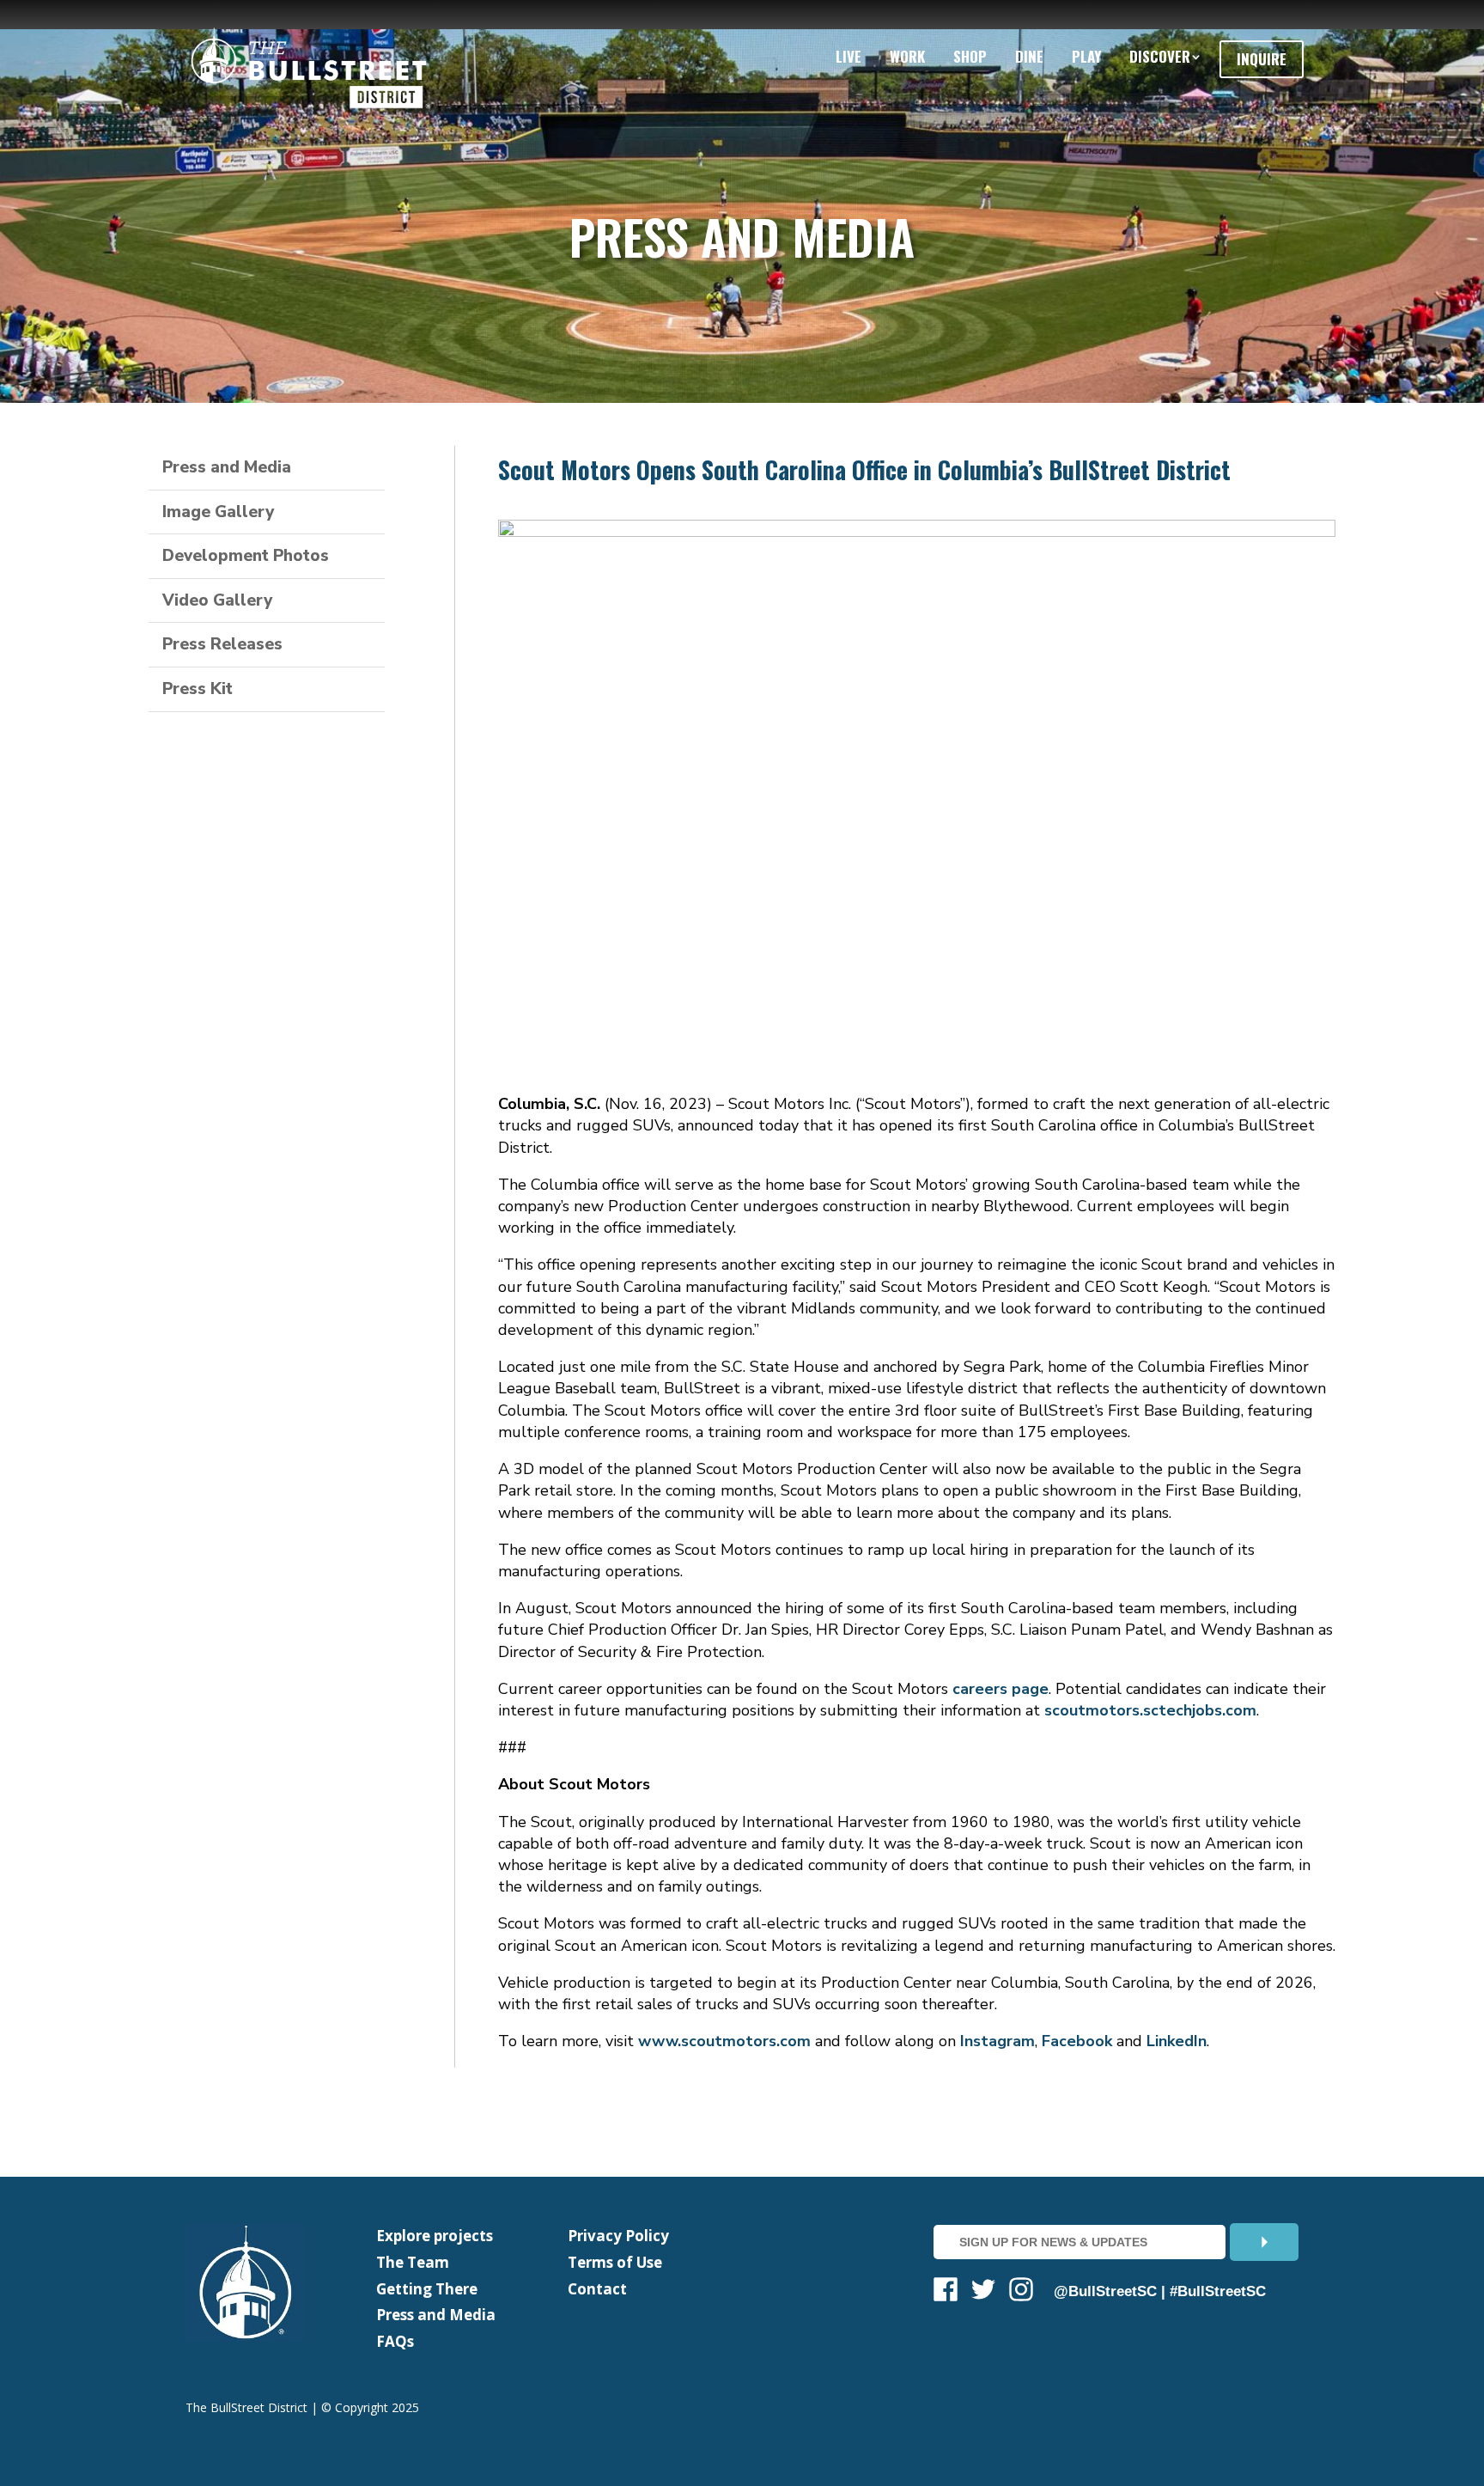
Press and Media (227, 467)
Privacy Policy (618, 2236)
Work (907, 56)
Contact (597, 2289)
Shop (970, 56)
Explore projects (435, 2236)
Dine (1029, 56)
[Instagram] (1021, 2292)
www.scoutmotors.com (724, 2041)
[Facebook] (946, 2292)
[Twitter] (983, 2292)
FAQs (395, 2341)
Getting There (427, 2289)
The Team (413, 2262)
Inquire (1262, 59)
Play (1086, 56)
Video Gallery (217, 600)
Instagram (997, 2041)
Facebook (1077, 2041)
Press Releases (222, 644)
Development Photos (246, 556)
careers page (1000, 1689)
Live (848, 56)
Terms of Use (615, 2262)
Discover (1160, 56)
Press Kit (198, 689)
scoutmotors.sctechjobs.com (1150, 1710)
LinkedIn (1177, 2041)
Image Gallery (218, 512)
